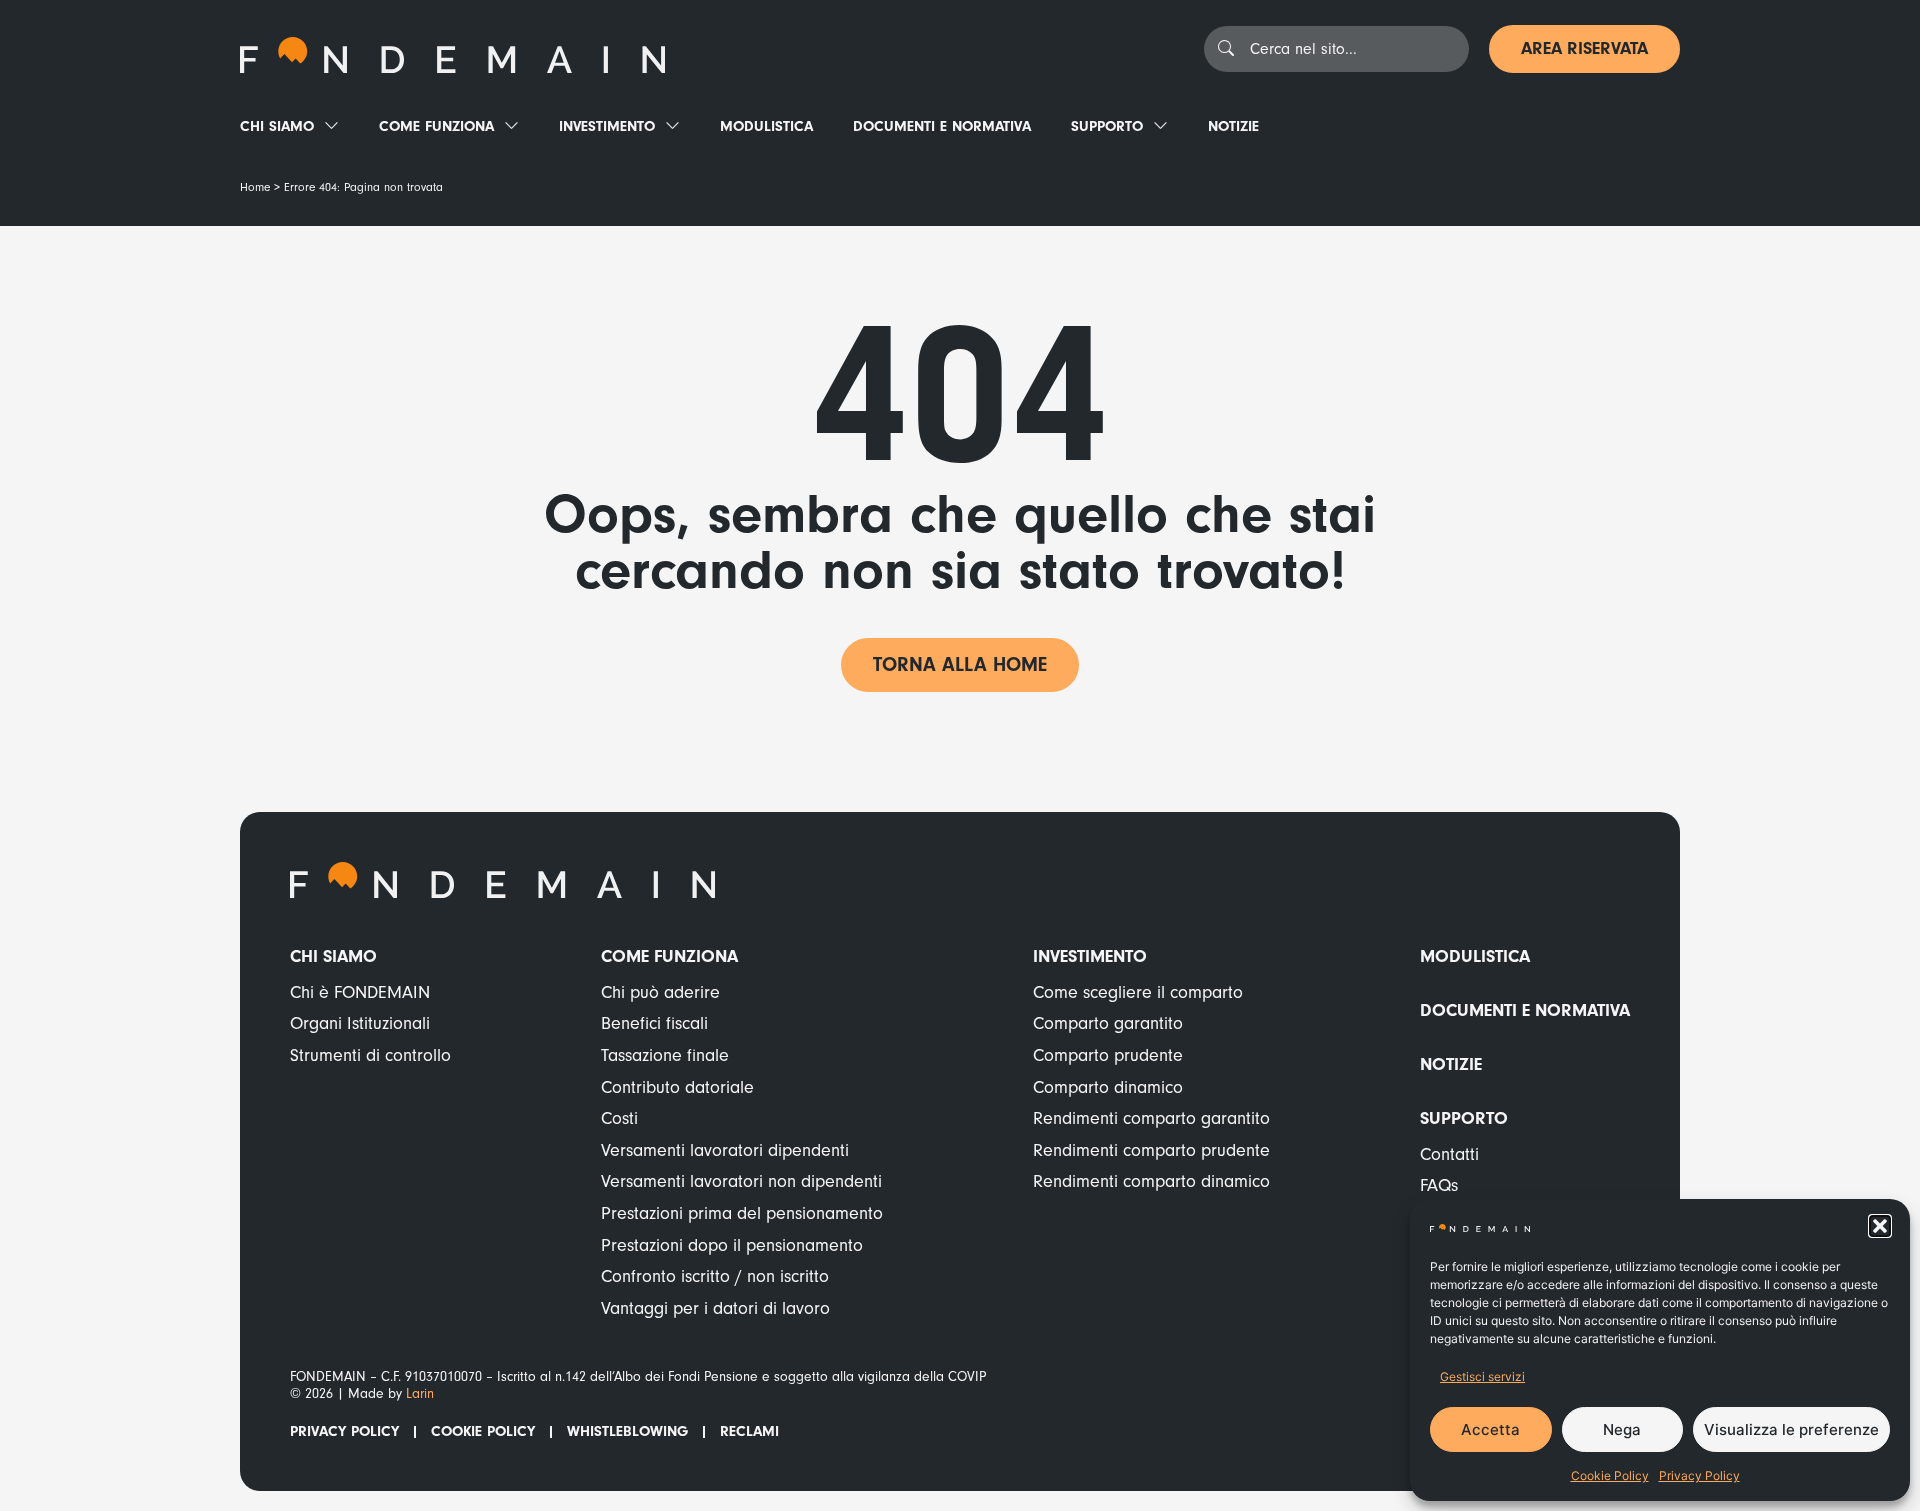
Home (255, 187)
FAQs (1439, 1185)
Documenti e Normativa (942, 126)
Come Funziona (436, 126)
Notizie (1233, 126)
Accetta (1490, 1429)
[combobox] (1336, 49)
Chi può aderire (660, 992)
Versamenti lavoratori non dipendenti (741, 1181)
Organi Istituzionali (360, 1023)
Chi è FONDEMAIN (360, 992)
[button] (1880, 1226)
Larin (420, 1394)
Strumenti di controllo (370, 1055)
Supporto (1107, 126)
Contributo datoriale (677, 1087)
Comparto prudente (1108, 1055)
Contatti (1449, 1154)
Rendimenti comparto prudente (1151, 1150)
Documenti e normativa (1525, 1010)
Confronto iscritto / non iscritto (715, 1276)
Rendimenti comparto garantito (1151, 1118)
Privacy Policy (1699, 1475)
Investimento (607, 126)
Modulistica (766, 126)
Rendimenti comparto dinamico (1151, 1181)
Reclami (749, 1431)
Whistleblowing (627, 1431)
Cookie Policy (1610, 1475)
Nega (1622, 1429)
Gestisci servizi (1482, 1376)
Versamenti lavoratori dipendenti (725, 1150)
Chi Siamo (277, 126)
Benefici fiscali (654, 1023)
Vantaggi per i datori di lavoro (715, 1308)
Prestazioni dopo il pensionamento (732, 1245)
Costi (619, 1118)
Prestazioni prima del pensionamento (742, 1213)
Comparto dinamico (1108, 1087)
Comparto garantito (1108, 1023)
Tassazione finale (665, 1055)
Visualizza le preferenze (1791, 1429)
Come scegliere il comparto (1138, 992)
